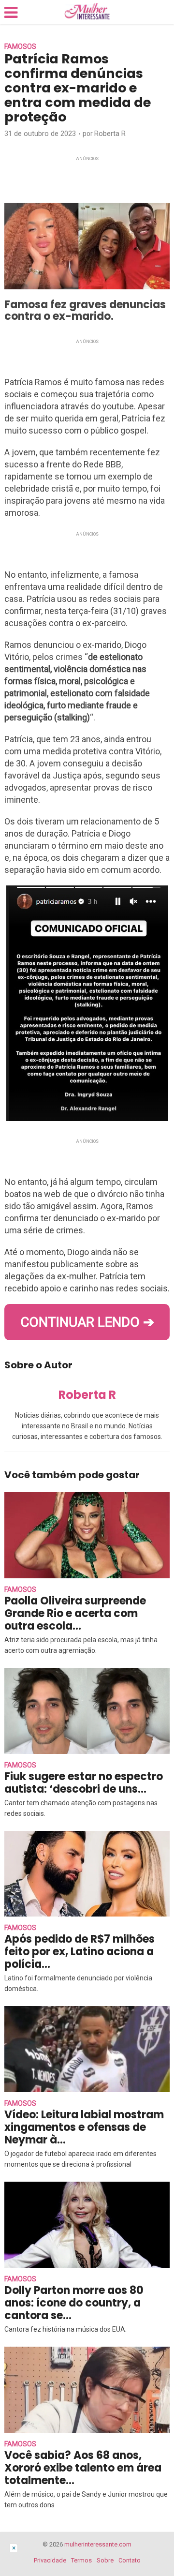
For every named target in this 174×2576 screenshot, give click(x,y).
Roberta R (110, 134)
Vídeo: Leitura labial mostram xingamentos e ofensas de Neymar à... (84, 2127)
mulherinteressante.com (98, 2544)
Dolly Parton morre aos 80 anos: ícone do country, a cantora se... (74, 2303)
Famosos (20, 46)
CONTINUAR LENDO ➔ (87, 1322)
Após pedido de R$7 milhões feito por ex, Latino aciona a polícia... (80, 1952)
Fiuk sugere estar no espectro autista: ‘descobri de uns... (84, 1783)
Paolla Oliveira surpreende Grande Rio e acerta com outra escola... (75, 1613)
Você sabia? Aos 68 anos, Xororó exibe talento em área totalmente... (83, 2468)
